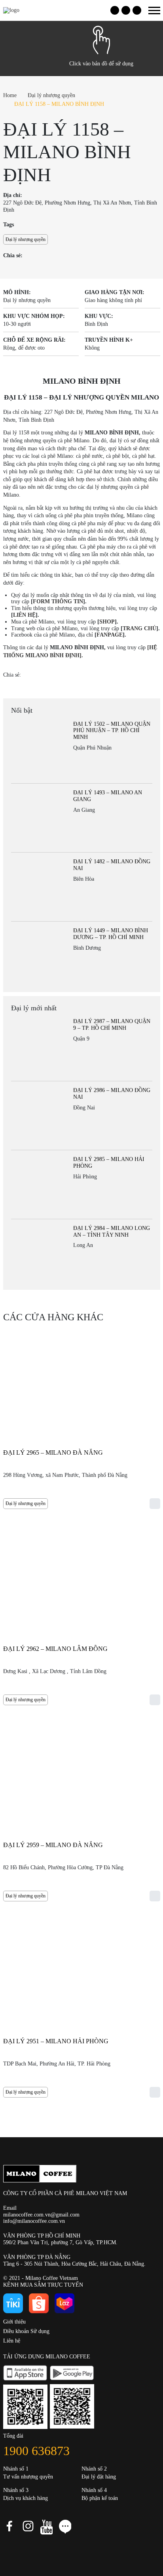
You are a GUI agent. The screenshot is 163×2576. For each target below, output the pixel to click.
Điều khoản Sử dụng (26, 2331)
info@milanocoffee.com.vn (34, 2221)
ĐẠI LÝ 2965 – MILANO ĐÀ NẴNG (53, 1452)
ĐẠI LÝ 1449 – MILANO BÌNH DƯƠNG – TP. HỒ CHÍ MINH (111, 934)
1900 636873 (36, 2451)
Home (10, 95)
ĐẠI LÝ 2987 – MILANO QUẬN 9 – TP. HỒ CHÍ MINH (112, 1025)
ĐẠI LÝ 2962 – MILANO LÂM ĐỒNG (55, 1649)
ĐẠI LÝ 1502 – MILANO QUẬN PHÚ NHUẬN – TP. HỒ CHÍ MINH (112, 731)
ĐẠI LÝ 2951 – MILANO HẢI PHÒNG (56, 2041)
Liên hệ (12, 2341)
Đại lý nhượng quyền (51, 95)
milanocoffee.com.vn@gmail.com (41, 2215)
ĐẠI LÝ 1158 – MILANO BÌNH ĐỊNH (59, 104)
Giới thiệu (14, 2322)
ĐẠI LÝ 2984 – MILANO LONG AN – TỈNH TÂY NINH (112, 1232)
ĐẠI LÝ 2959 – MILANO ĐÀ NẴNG (53, 1845)
